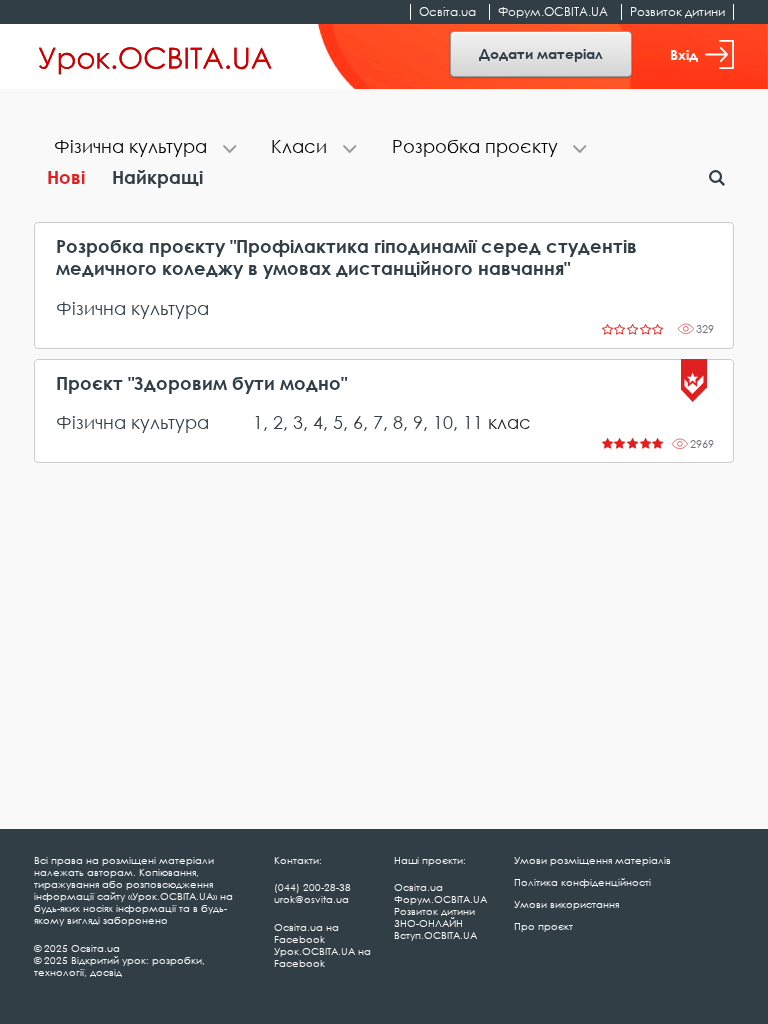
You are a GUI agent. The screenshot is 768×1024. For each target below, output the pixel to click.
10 (443, 422)
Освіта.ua (447, 11)
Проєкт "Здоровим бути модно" (201, 383)
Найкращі (157, 177)
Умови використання (566, 904)
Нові (66, 177)
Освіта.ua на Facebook (306, 933)
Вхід (684, 54)
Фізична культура (132, 308)
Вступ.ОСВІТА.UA (435, 935)
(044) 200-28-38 (312, 887)
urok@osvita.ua (311, 899)
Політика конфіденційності (582, 882)
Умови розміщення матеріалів (592, 860)
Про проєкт (543, 926)
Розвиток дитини (677, 11)
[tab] (142, 148)
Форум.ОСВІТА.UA (553, 11)
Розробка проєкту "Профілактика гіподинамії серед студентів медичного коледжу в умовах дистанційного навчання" (346, 257)
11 (473, 422)
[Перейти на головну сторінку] (155, 57)
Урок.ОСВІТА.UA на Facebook (322, 957)
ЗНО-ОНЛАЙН (428, 923)
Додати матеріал (541, 53)
